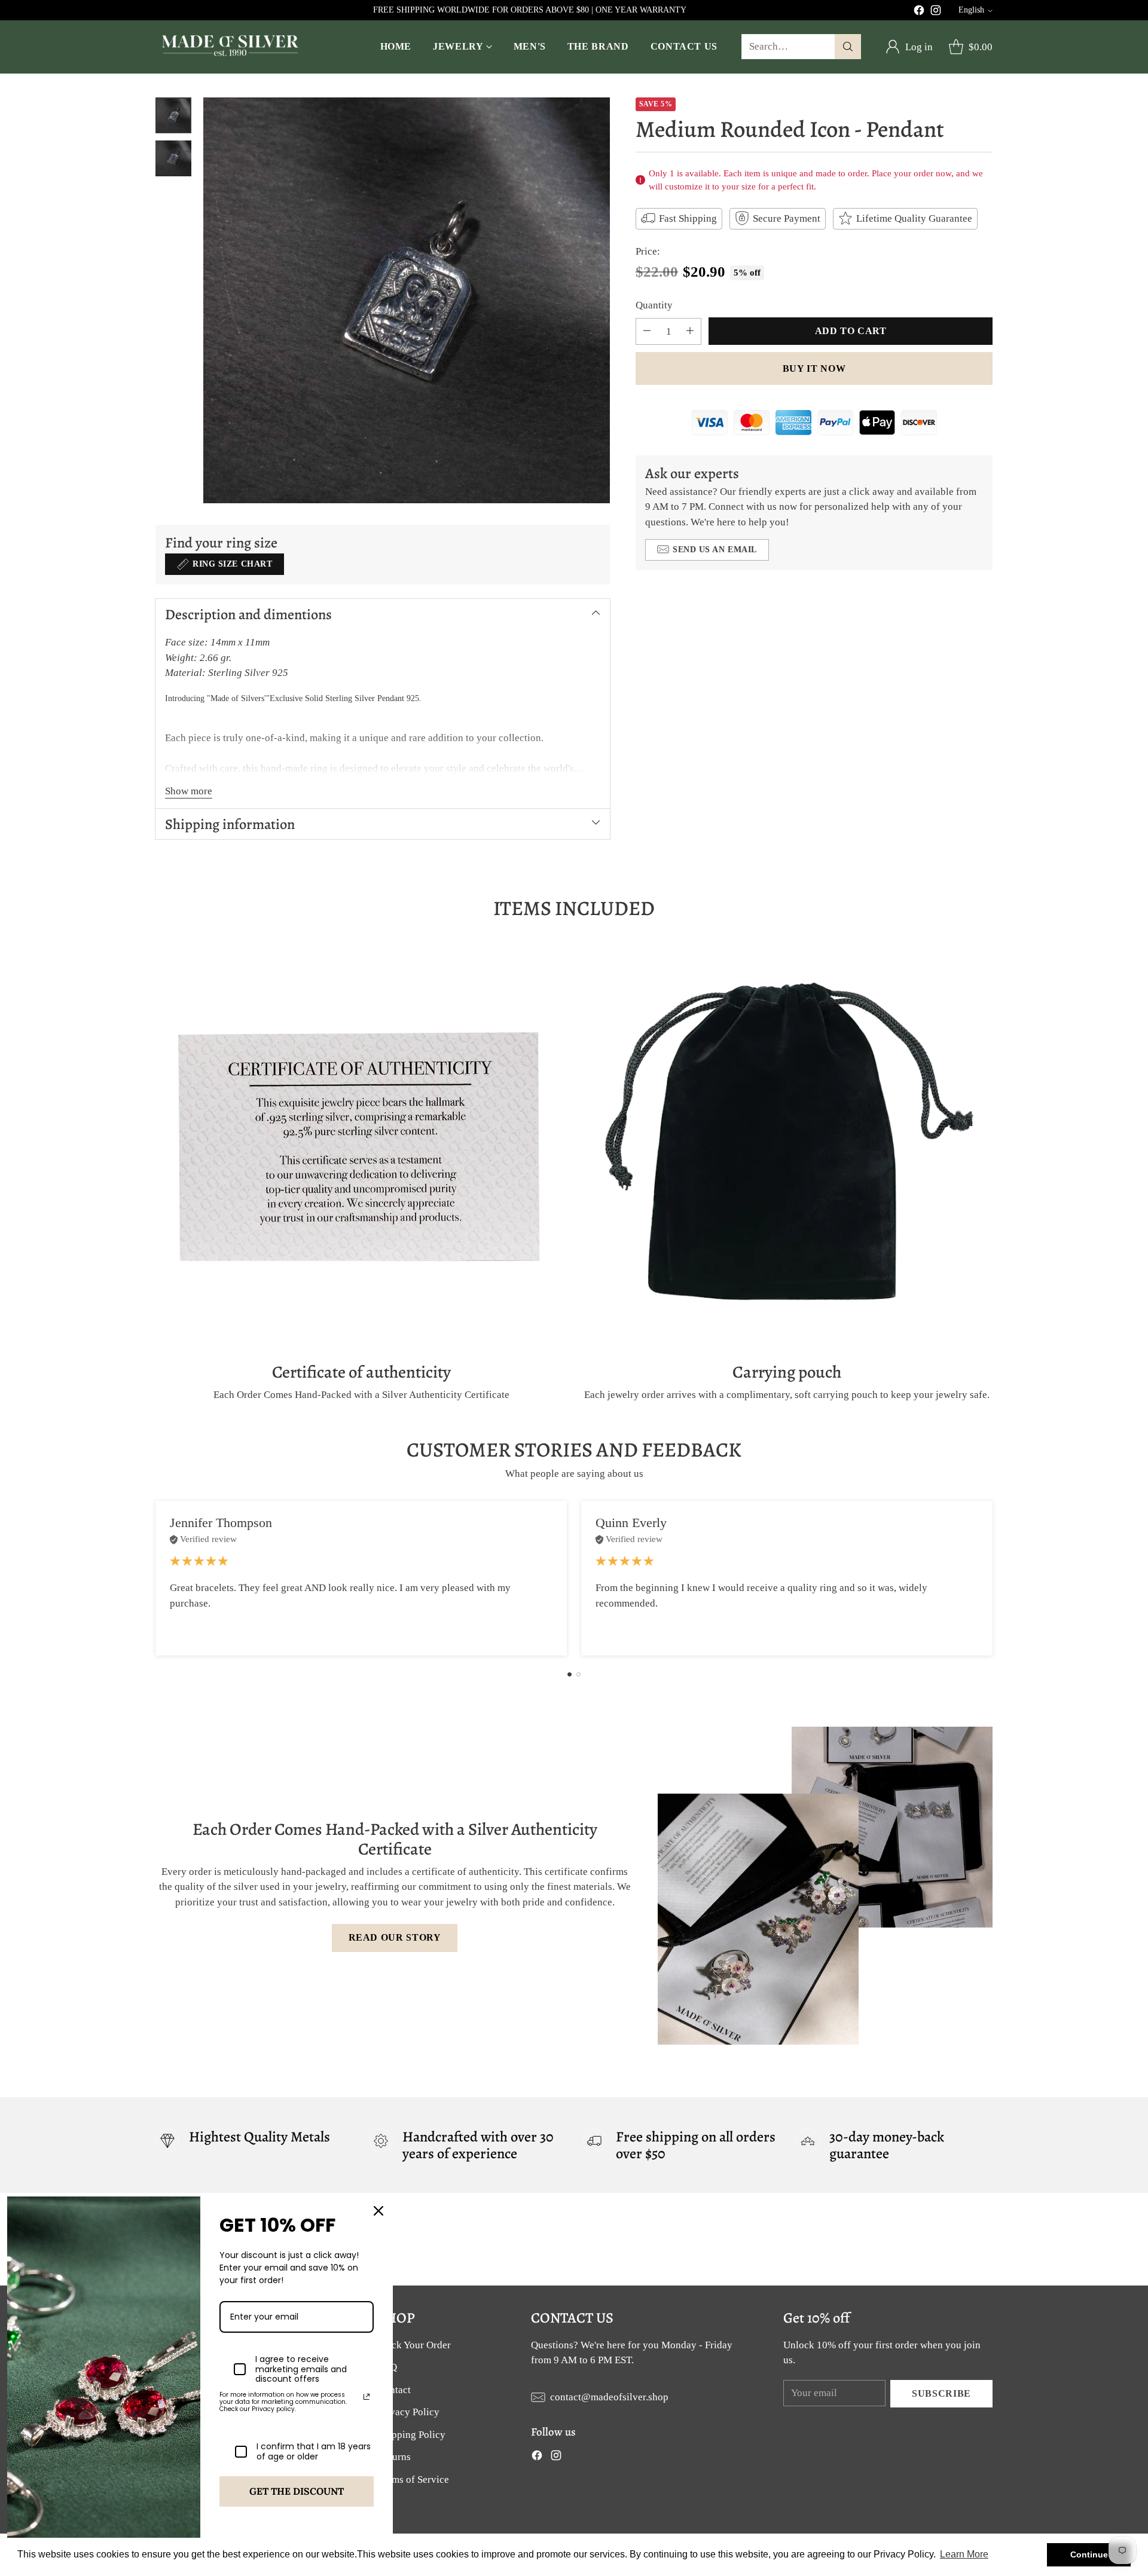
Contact (394, 2390)
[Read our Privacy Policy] (367, 2397)
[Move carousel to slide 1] (570, 1674)
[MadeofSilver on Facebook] (919, 13)
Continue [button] (1089, 2554)
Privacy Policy (409, 2412)
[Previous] (155, 1578)
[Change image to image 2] (173, 158)
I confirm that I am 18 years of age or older (314, 2452)
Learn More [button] (964, 2554)
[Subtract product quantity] (647, 331)
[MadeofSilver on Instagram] (936, 13)
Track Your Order (414, 2345)
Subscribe (941, 2393)
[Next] (993, 1578)
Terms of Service (413, 2479)
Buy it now (814, 368)
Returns (394, 2457)
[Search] (848, 47)
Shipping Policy (412, 2435)
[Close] (378, 2211)
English (971, 10)
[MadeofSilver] (230, 47)
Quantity (654, 305)
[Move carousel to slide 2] (578, 1674)
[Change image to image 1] (173, 115)
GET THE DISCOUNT (297, 2491)
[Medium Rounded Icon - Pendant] (407, 301)
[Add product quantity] (690, 331)
